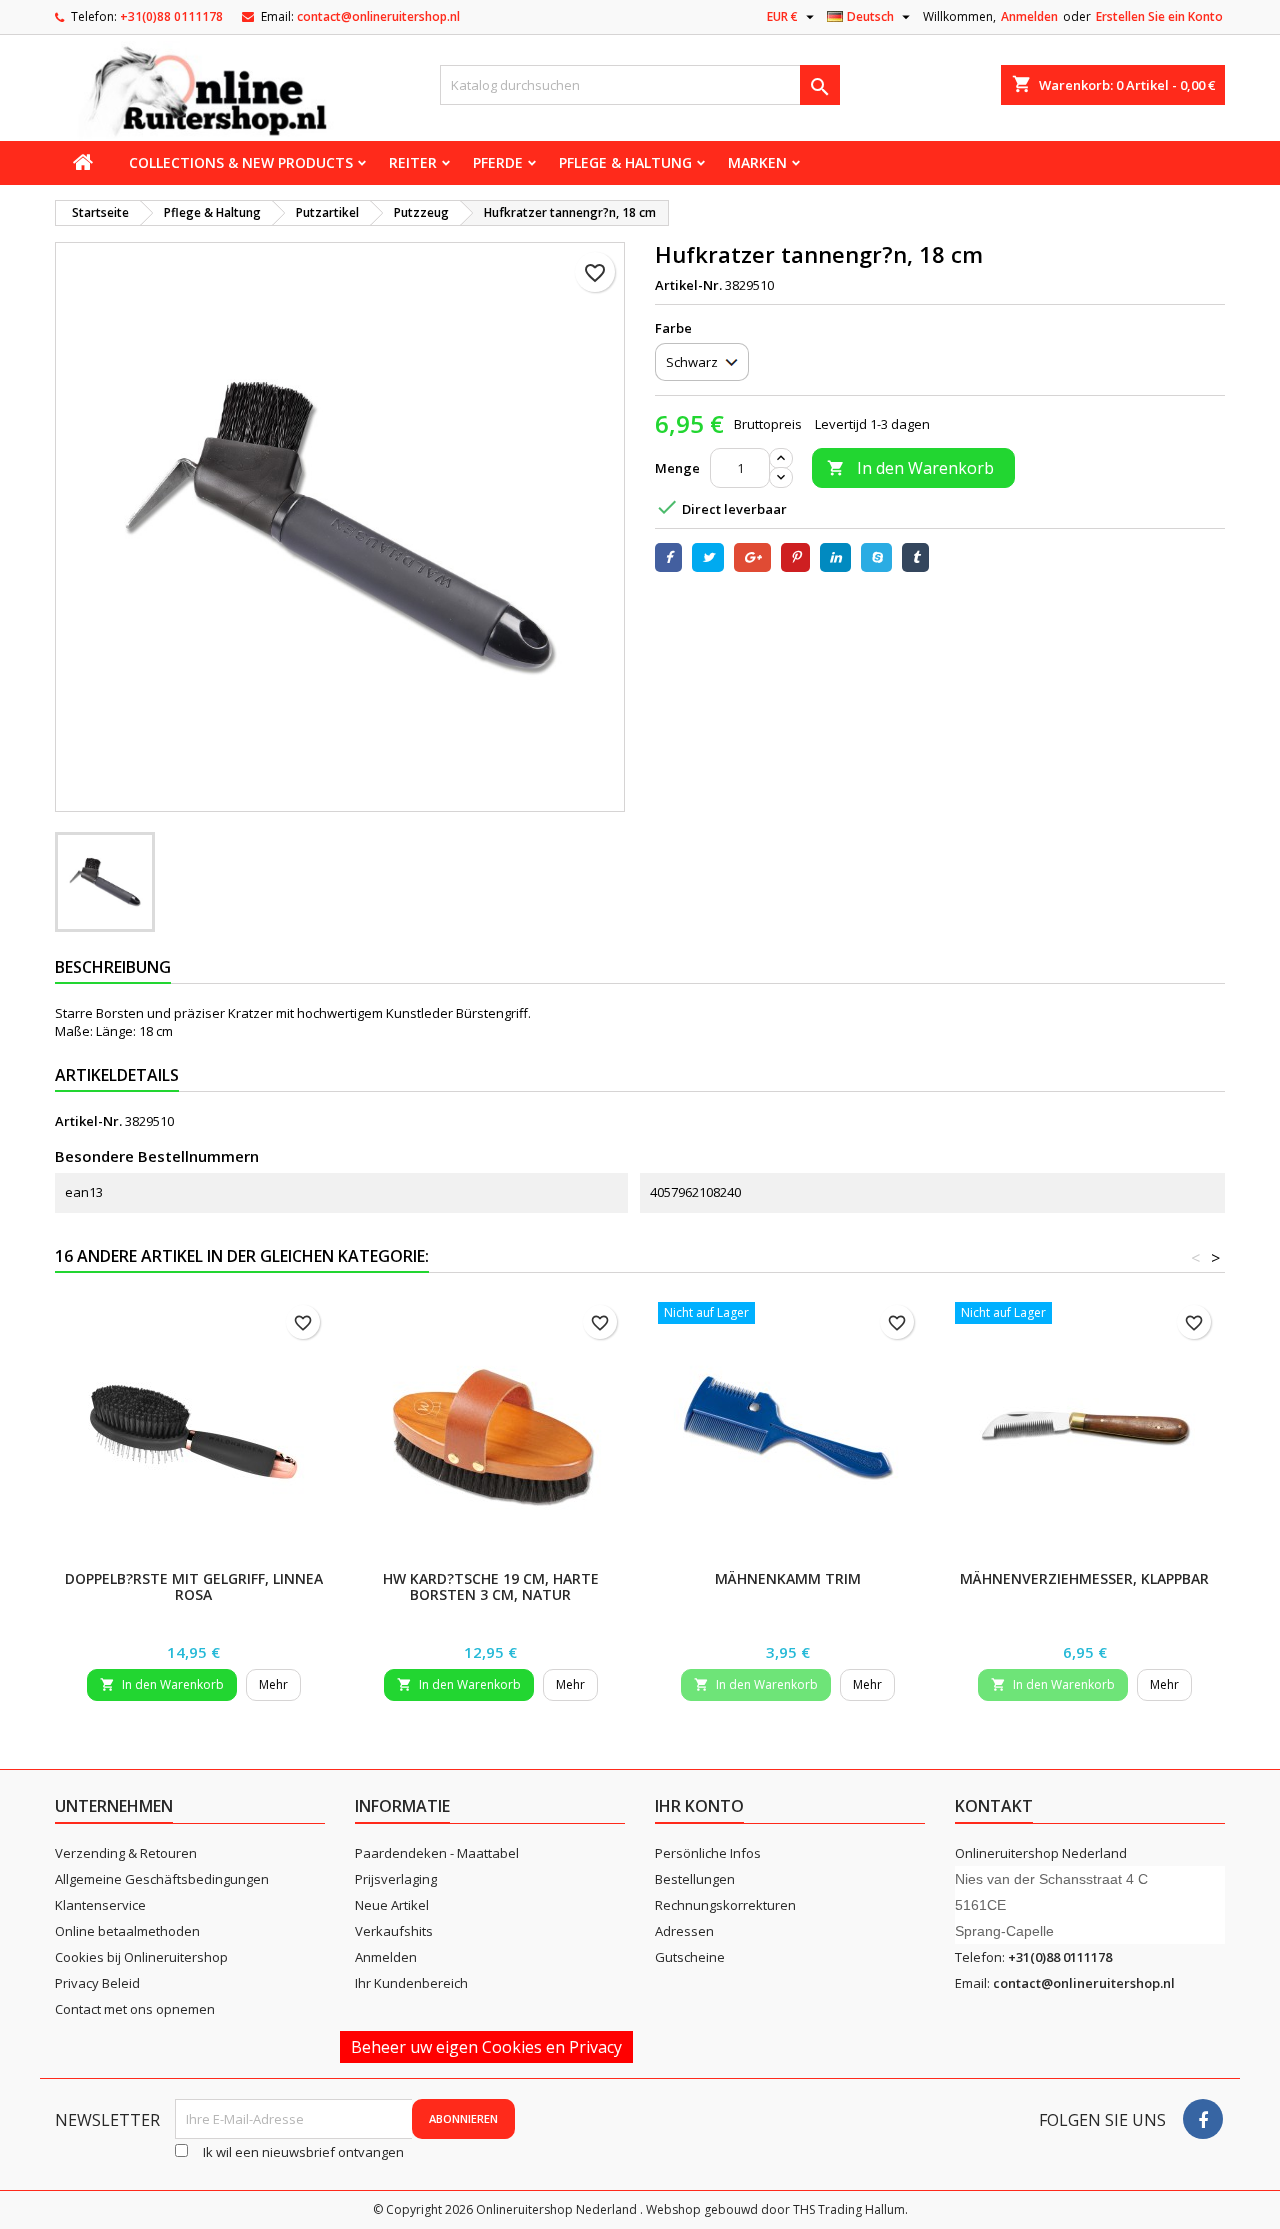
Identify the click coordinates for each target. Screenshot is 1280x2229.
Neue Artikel (392, 1905)
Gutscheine (690, 1957)
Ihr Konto (699, 1806)
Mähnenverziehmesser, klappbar (1084, 1578)
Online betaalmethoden (127, 1931)
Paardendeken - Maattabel (437, 1853)
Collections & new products (241, 162)
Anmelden (1029, 16)
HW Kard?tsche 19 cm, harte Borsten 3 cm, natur (491, 1586)
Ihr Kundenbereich (411, 1983)
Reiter (413, 162)
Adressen (684, 1931)
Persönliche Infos (708, 1853)
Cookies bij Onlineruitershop (141, 1957)
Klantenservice (100, 1905)
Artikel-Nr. (688, 285)
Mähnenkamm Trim (788, 1578)
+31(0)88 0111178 (171, 16)
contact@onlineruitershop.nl (378, 16)
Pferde (498, 162)
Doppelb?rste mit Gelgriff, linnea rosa (194, 1586)
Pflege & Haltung (625, 162)
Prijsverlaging (396, 1879)
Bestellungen (695, 1879)
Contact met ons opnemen (135, 2009)
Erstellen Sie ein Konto (1159, 16)
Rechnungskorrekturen (725, 1905)
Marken (757, 162)
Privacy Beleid (97, 1983)
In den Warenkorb (910, 468)
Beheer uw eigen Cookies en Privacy (486, 2047)
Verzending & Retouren (126, 1853)
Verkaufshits (394, 1931)
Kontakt (994, 1806)
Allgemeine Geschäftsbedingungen (162, 1879)
